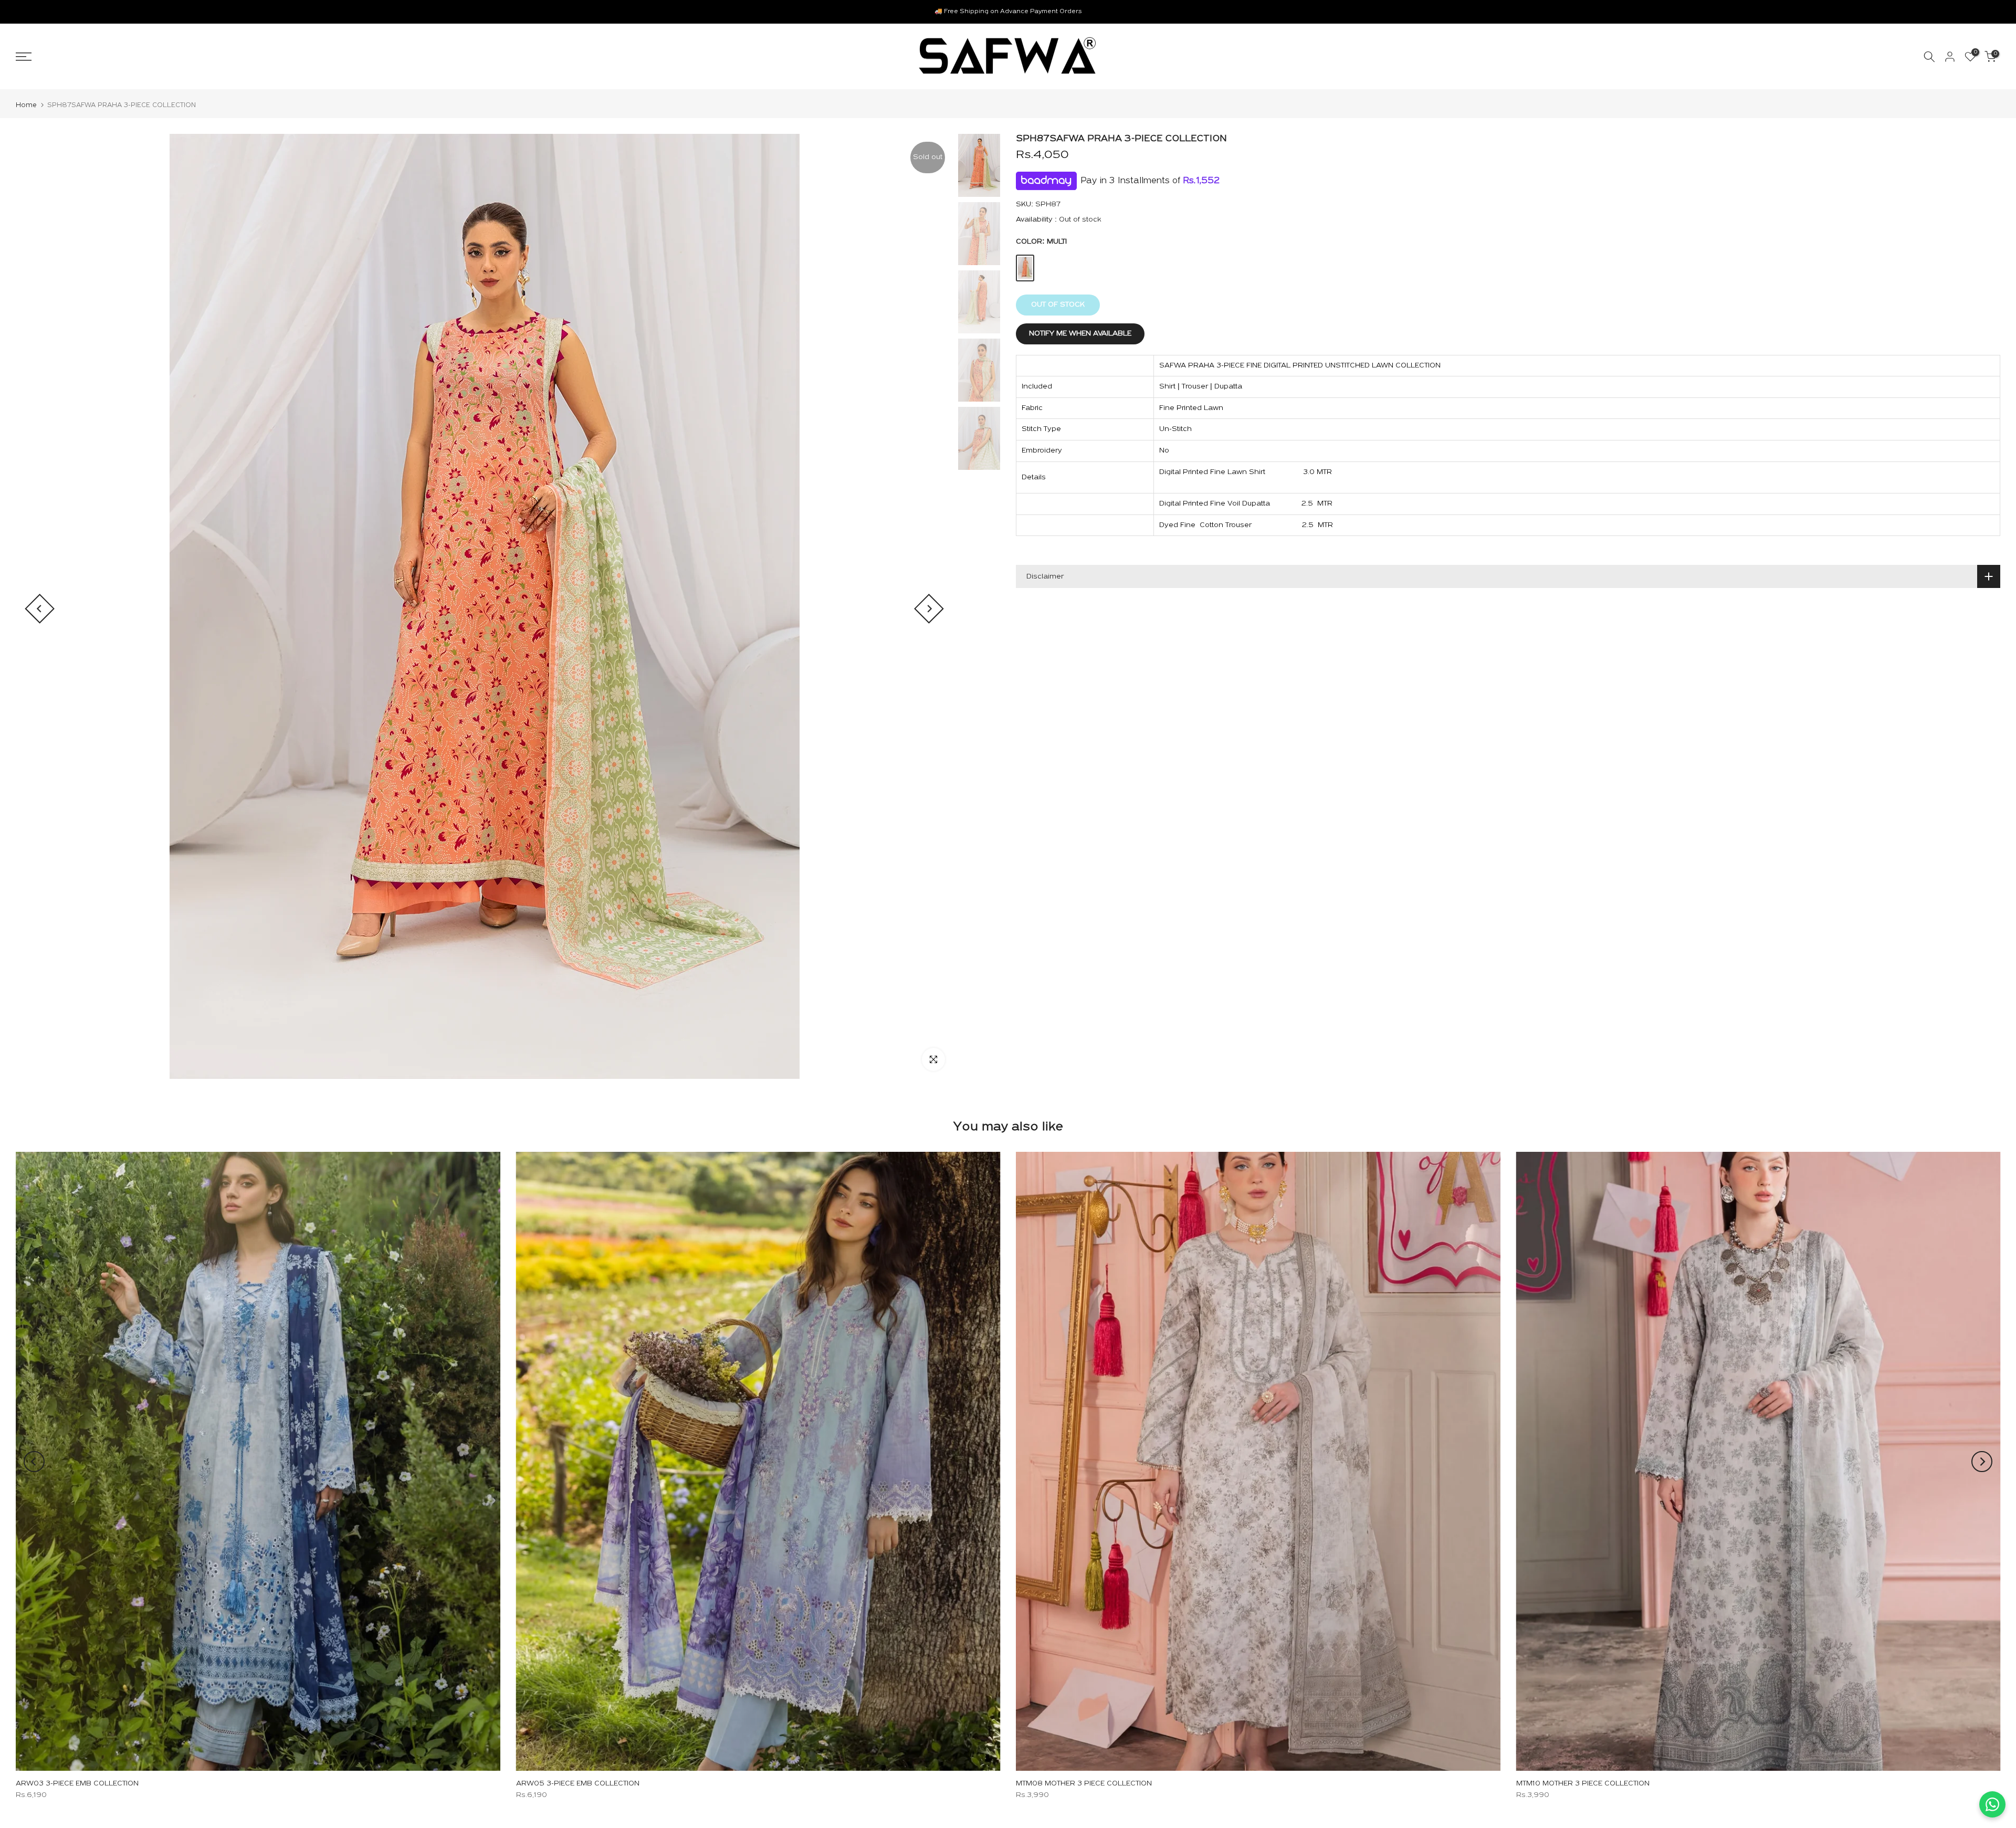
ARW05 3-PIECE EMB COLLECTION (578, 1784)
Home (26, 105)
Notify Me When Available (1080, 334)
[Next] (929, 609)
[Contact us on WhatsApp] (1992, 1804)
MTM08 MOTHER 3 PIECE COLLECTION (1084, 1784)
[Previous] (40, 609)
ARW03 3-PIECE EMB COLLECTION (77, 1784)
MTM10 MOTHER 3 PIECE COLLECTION (1583, 1784)
